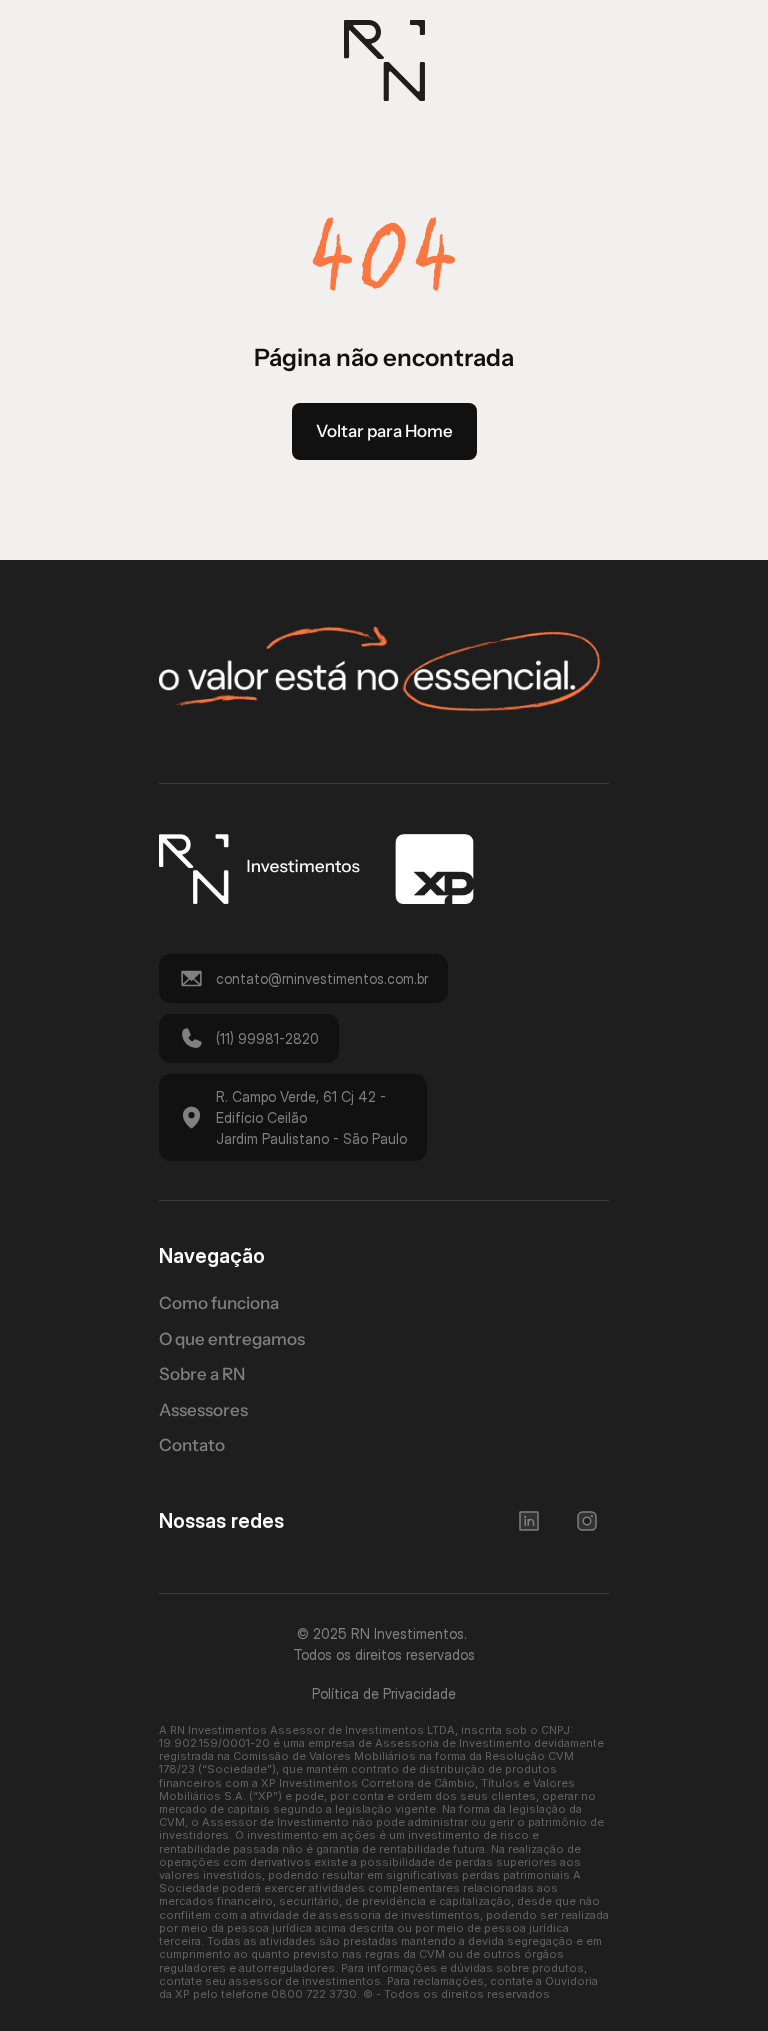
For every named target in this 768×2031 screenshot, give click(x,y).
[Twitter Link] (529, 1521)
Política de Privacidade (384, 1693)
